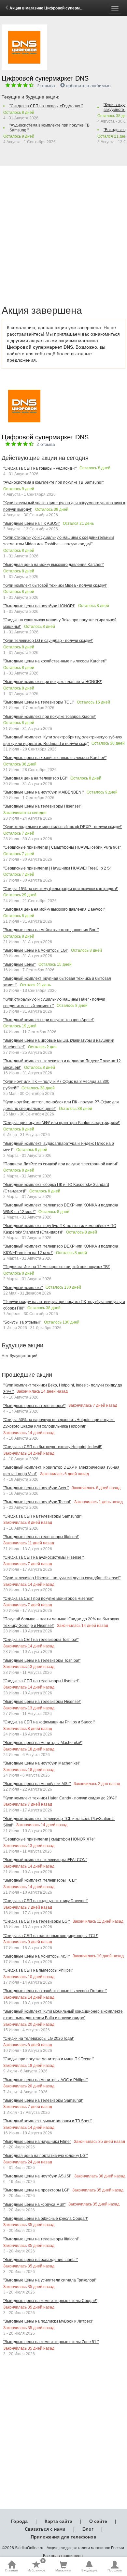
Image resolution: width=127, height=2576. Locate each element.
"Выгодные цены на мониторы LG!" (36, 950)
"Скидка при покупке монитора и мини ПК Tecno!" (49, 2059)
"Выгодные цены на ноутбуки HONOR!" (39, 606)
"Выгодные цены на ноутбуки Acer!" (36, 1488)
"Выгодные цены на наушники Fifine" (37, 2142)
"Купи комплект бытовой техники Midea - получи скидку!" (55, 585)
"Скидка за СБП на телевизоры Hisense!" (41, 1681)
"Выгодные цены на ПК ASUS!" (32, 523)
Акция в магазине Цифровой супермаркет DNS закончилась (68, 8)
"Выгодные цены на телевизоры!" (34, 1406)
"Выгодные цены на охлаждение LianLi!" (41, 2260)
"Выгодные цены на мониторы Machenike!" (43, 1743)
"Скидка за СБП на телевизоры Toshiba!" (41, 1640)
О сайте (98, 2521)
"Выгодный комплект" (23, 1288)
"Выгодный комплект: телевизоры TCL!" (40, 1880)
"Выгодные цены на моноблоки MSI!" (37, 1784)
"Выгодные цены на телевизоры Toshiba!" (42, 1660)
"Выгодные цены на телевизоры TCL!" (39, 702)
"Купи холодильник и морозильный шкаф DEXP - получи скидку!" (63, 827)
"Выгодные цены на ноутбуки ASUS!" (37, 2176)
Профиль (115, 2570)
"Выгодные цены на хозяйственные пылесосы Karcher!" (55, 661)
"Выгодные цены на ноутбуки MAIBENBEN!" (43, 792)
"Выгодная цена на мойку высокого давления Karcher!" (54, 565)
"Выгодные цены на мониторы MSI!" (36, 1956)
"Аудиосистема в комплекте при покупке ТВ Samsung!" (49, 128)
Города (19, 2521)
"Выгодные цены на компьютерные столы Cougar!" (50, 2301)
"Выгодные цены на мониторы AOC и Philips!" (45, 2080)
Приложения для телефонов (63, 2537)
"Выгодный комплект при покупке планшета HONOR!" (53, 682)
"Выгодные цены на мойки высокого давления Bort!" (51, 930)
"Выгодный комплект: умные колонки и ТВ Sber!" (48, 2121)
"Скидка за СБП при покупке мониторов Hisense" (48, 1599)
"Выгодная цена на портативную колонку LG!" (45, 2156)
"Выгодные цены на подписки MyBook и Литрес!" (48, 2321)
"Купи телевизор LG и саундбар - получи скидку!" (48, 641)
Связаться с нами (45, 2529)
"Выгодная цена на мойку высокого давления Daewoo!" (54, 909)
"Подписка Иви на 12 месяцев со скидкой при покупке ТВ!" (57, 1267)
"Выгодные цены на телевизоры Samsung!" (43, 2100)
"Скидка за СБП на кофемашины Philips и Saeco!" (49, 1722)
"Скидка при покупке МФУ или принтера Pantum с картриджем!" (62, 1123)
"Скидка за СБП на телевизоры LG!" (36, 1921)
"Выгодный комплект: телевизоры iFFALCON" (45, 1860)
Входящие (89, 2570)
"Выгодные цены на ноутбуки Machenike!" (42, 1763)
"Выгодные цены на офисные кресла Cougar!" (46, 2219)
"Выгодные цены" (19, 964)
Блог (88, 2529)
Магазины (63, 2570)
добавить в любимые (88, 85)
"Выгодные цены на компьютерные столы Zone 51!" (51, 2342)
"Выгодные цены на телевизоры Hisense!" (42, 806)
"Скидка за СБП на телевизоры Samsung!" (42, 1516)
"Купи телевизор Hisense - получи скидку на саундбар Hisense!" (62, 1578)
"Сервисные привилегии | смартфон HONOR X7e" (49, 1839)
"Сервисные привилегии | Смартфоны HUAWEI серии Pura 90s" (62, 847)
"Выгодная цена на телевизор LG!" (35, 778)
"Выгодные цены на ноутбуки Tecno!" (37, 1502)
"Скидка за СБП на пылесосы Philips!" (38, 1970)
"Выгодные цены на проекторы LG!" (36, 2190)
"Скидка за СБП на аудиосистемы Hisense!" (43, 1557)
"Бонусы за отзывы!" (22, 1322)
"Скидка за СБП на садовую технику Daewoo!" (46, 1901)
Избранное (36, 2566)
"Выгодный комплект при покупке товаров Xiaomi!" (50, 717)
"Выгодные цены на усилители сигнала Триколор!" (50, 2280)
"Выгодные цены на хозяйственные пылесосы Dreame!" (55, 1991)
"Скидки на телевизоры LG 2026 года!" (39, 2038)
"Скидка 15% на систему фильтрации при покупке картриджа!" (61, 889)
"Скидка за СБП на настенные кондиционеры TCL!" (51, 1936)
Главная (11, 2570)
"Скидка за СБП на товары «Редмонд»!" (46, 106)
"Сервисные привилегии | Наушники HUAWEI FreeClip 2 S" (57, 868)
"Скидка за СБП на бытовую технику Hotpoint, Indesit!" (53, 1447)
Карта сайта (58, 2521)
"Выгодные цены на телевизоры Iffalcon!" (41, 1537)
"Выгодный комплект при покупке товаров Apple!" (49, 1020)
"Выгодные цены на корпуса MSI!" (34, 2205)
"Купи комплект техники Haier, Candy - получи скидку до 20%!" (60, 1798)
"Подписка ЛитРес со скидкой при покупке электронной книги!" (61, 1164)
